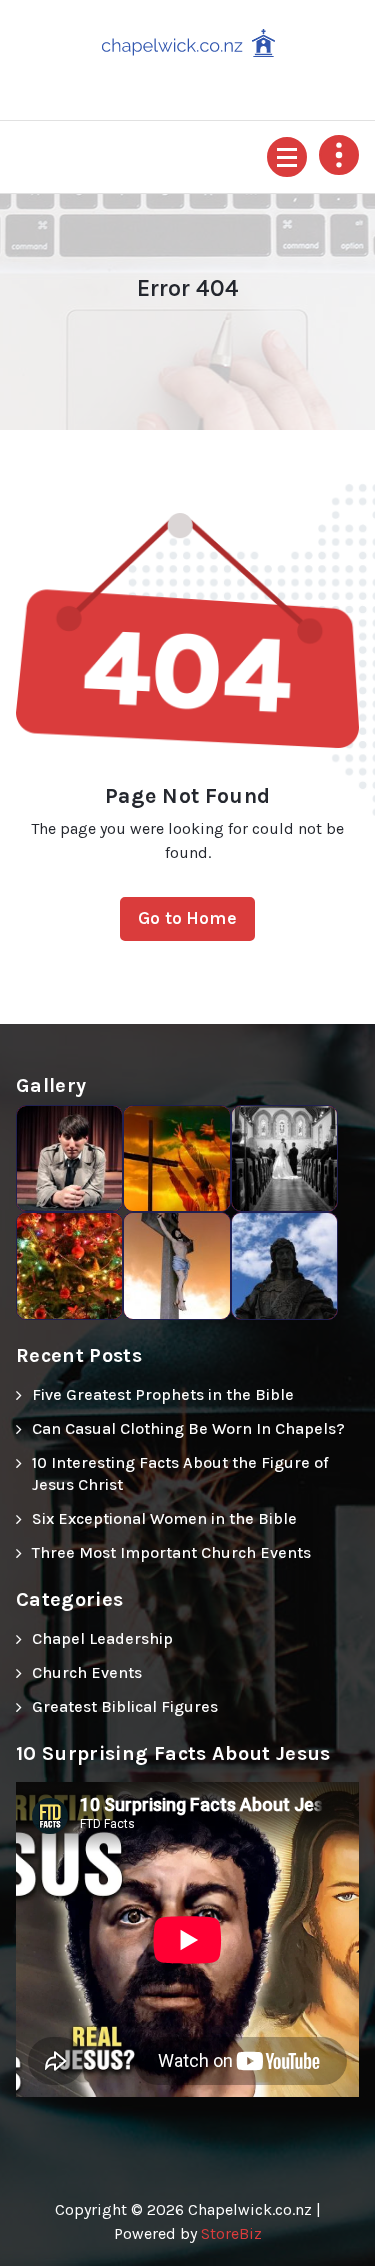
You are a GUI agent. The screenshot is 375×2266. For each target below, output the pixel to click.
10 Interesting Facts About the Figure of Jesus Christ (180, 1473)
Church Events (87, 1672)
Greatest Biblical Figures (125, 1706)
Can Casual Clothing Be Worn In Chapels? (188, 1428)
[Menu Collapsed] (287, 157)
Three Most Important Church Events (171, 1552)
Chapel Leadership (102, 1638)
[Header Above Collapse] (339, 155)
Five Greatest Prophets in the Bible (163, 1394)
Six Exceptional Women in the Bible (164, 1518)
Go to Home (187, 918)
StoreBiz (231, 2233)
